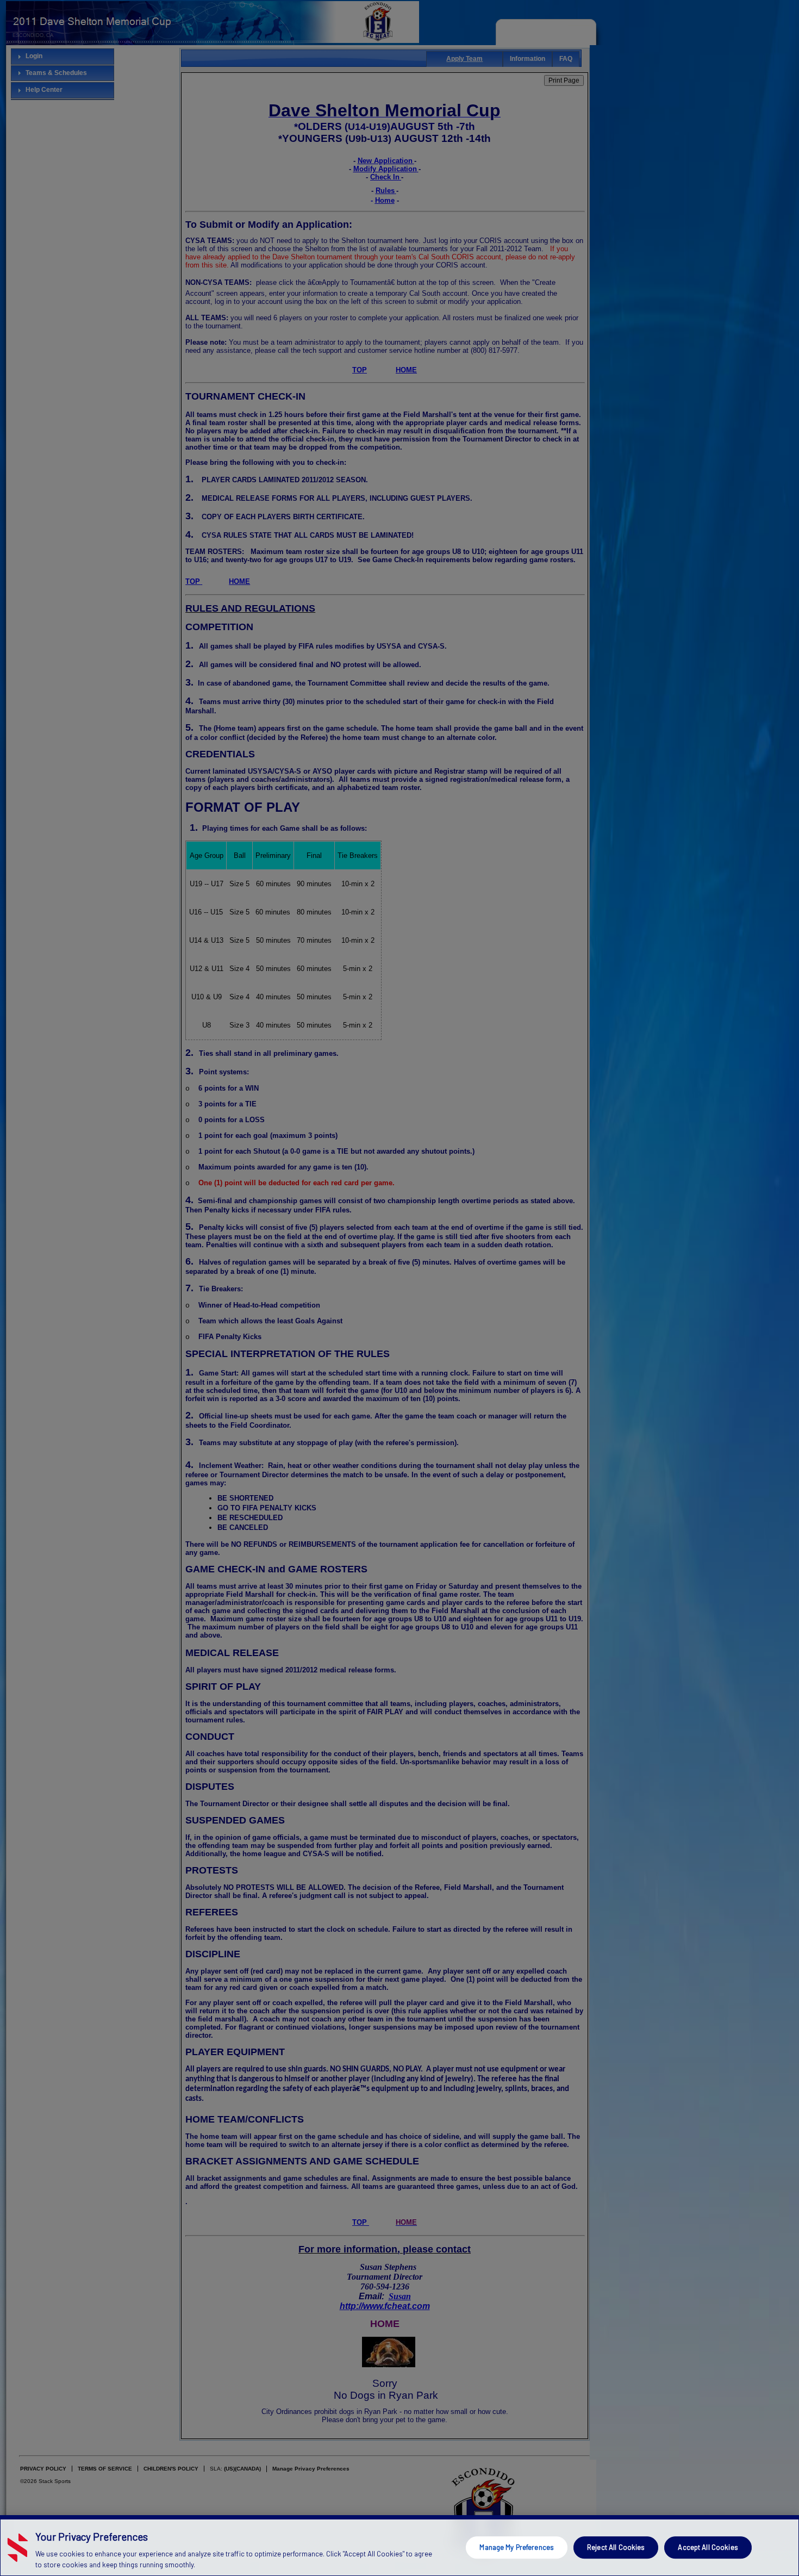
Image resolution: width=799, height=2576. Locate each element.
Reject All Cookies (616, 2547)
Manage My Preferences (517, 2547)
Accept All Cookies (708, 2547)
